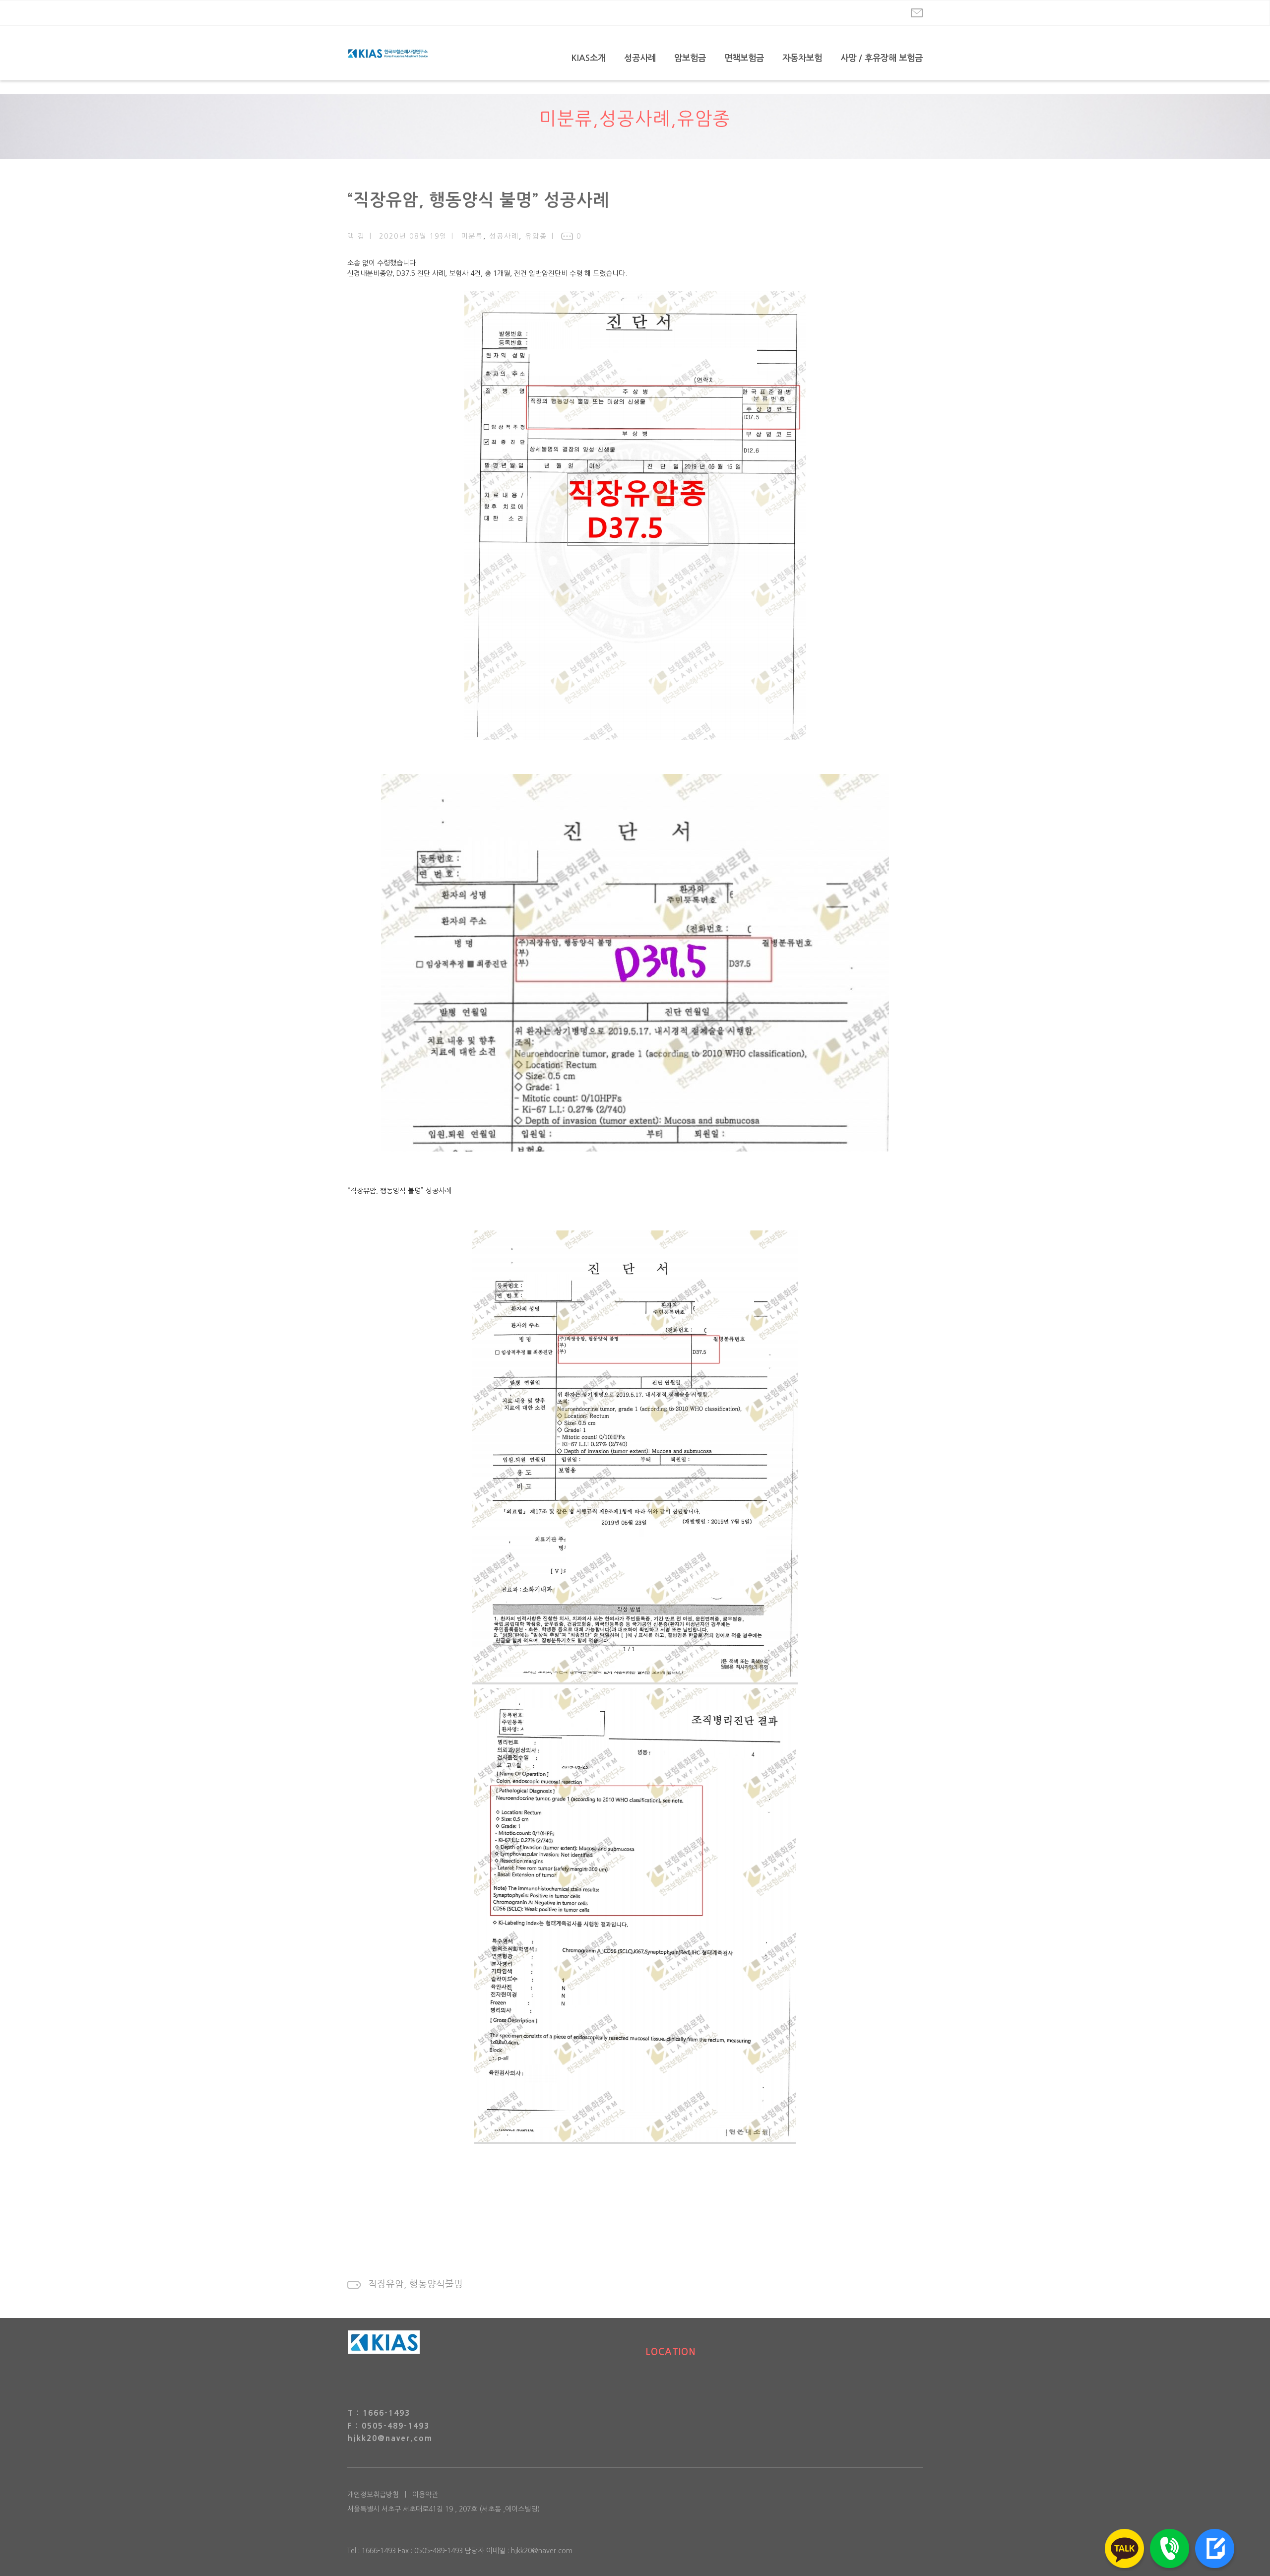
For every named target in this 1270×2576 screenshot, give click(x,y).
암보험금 (690, 58)
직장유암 (386, 2284)
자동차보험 (802, 58)
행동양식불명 (436, 2284)
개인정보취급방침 (373, 2495)
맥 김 (356, 236)
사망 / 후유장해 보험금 (882, 58)
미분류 (566, 119)
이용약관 (425, 2495)
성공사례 (640, 58)
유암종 (704, 119)
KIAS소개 (589, 58)
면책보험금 (744, 58)
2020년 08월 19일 (413, 236)
